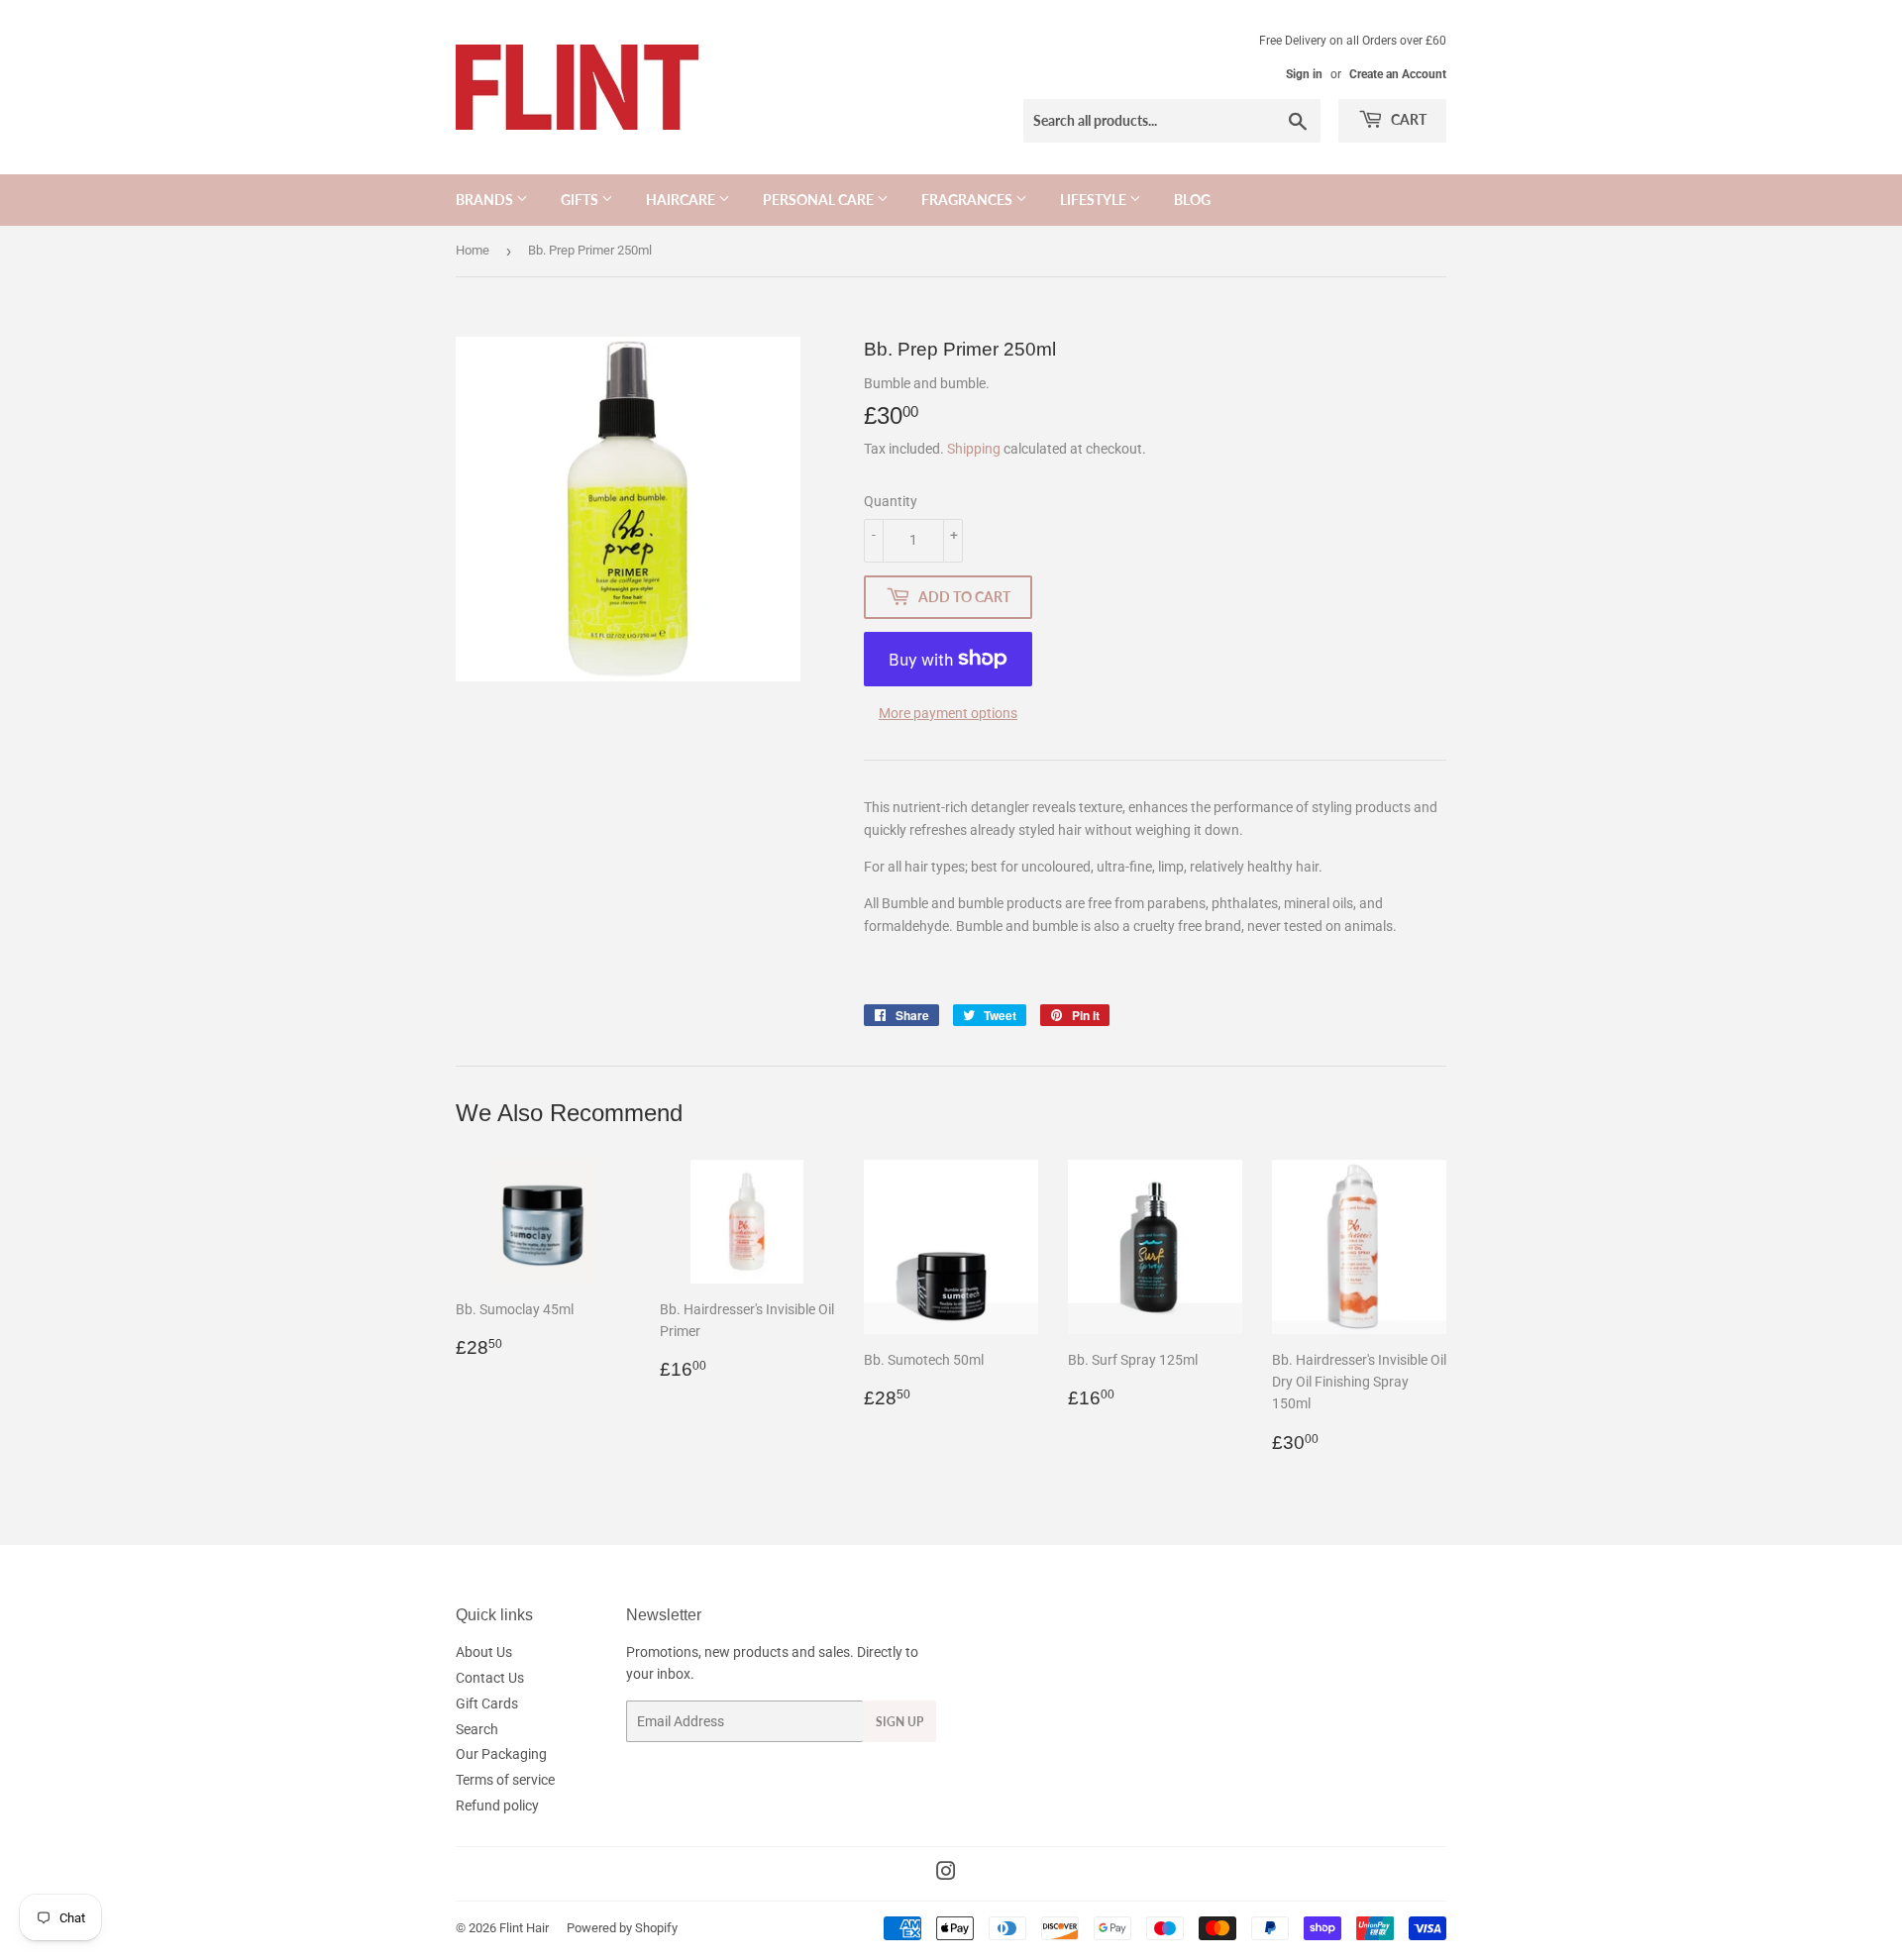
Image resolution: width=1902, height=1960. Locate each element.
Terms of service (505, 1780)
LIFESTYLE (1095, 200)
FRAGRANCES (968, 200)
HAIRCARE (682, 200)
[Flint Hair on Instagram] (946, 1874)
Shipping (974, 449)
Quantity (891, 501)
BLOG (1192, 200)
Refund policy (497, 1805)
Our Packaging (501, 1754)
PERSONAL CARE (820, 200)
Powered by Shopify (622, 1928)
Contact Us (490, 1678)
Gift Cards (487, 1703)
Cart (1407, 119)
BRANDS (486, 200)
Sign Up (899, 1722)
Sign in (1304, 74)
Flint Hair (524, 1928)
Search (477, 1729)
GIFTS (581, 200)
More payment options (948, 713)
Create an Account (1398, 74)
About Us (484, 1652)
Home (473, 250)
